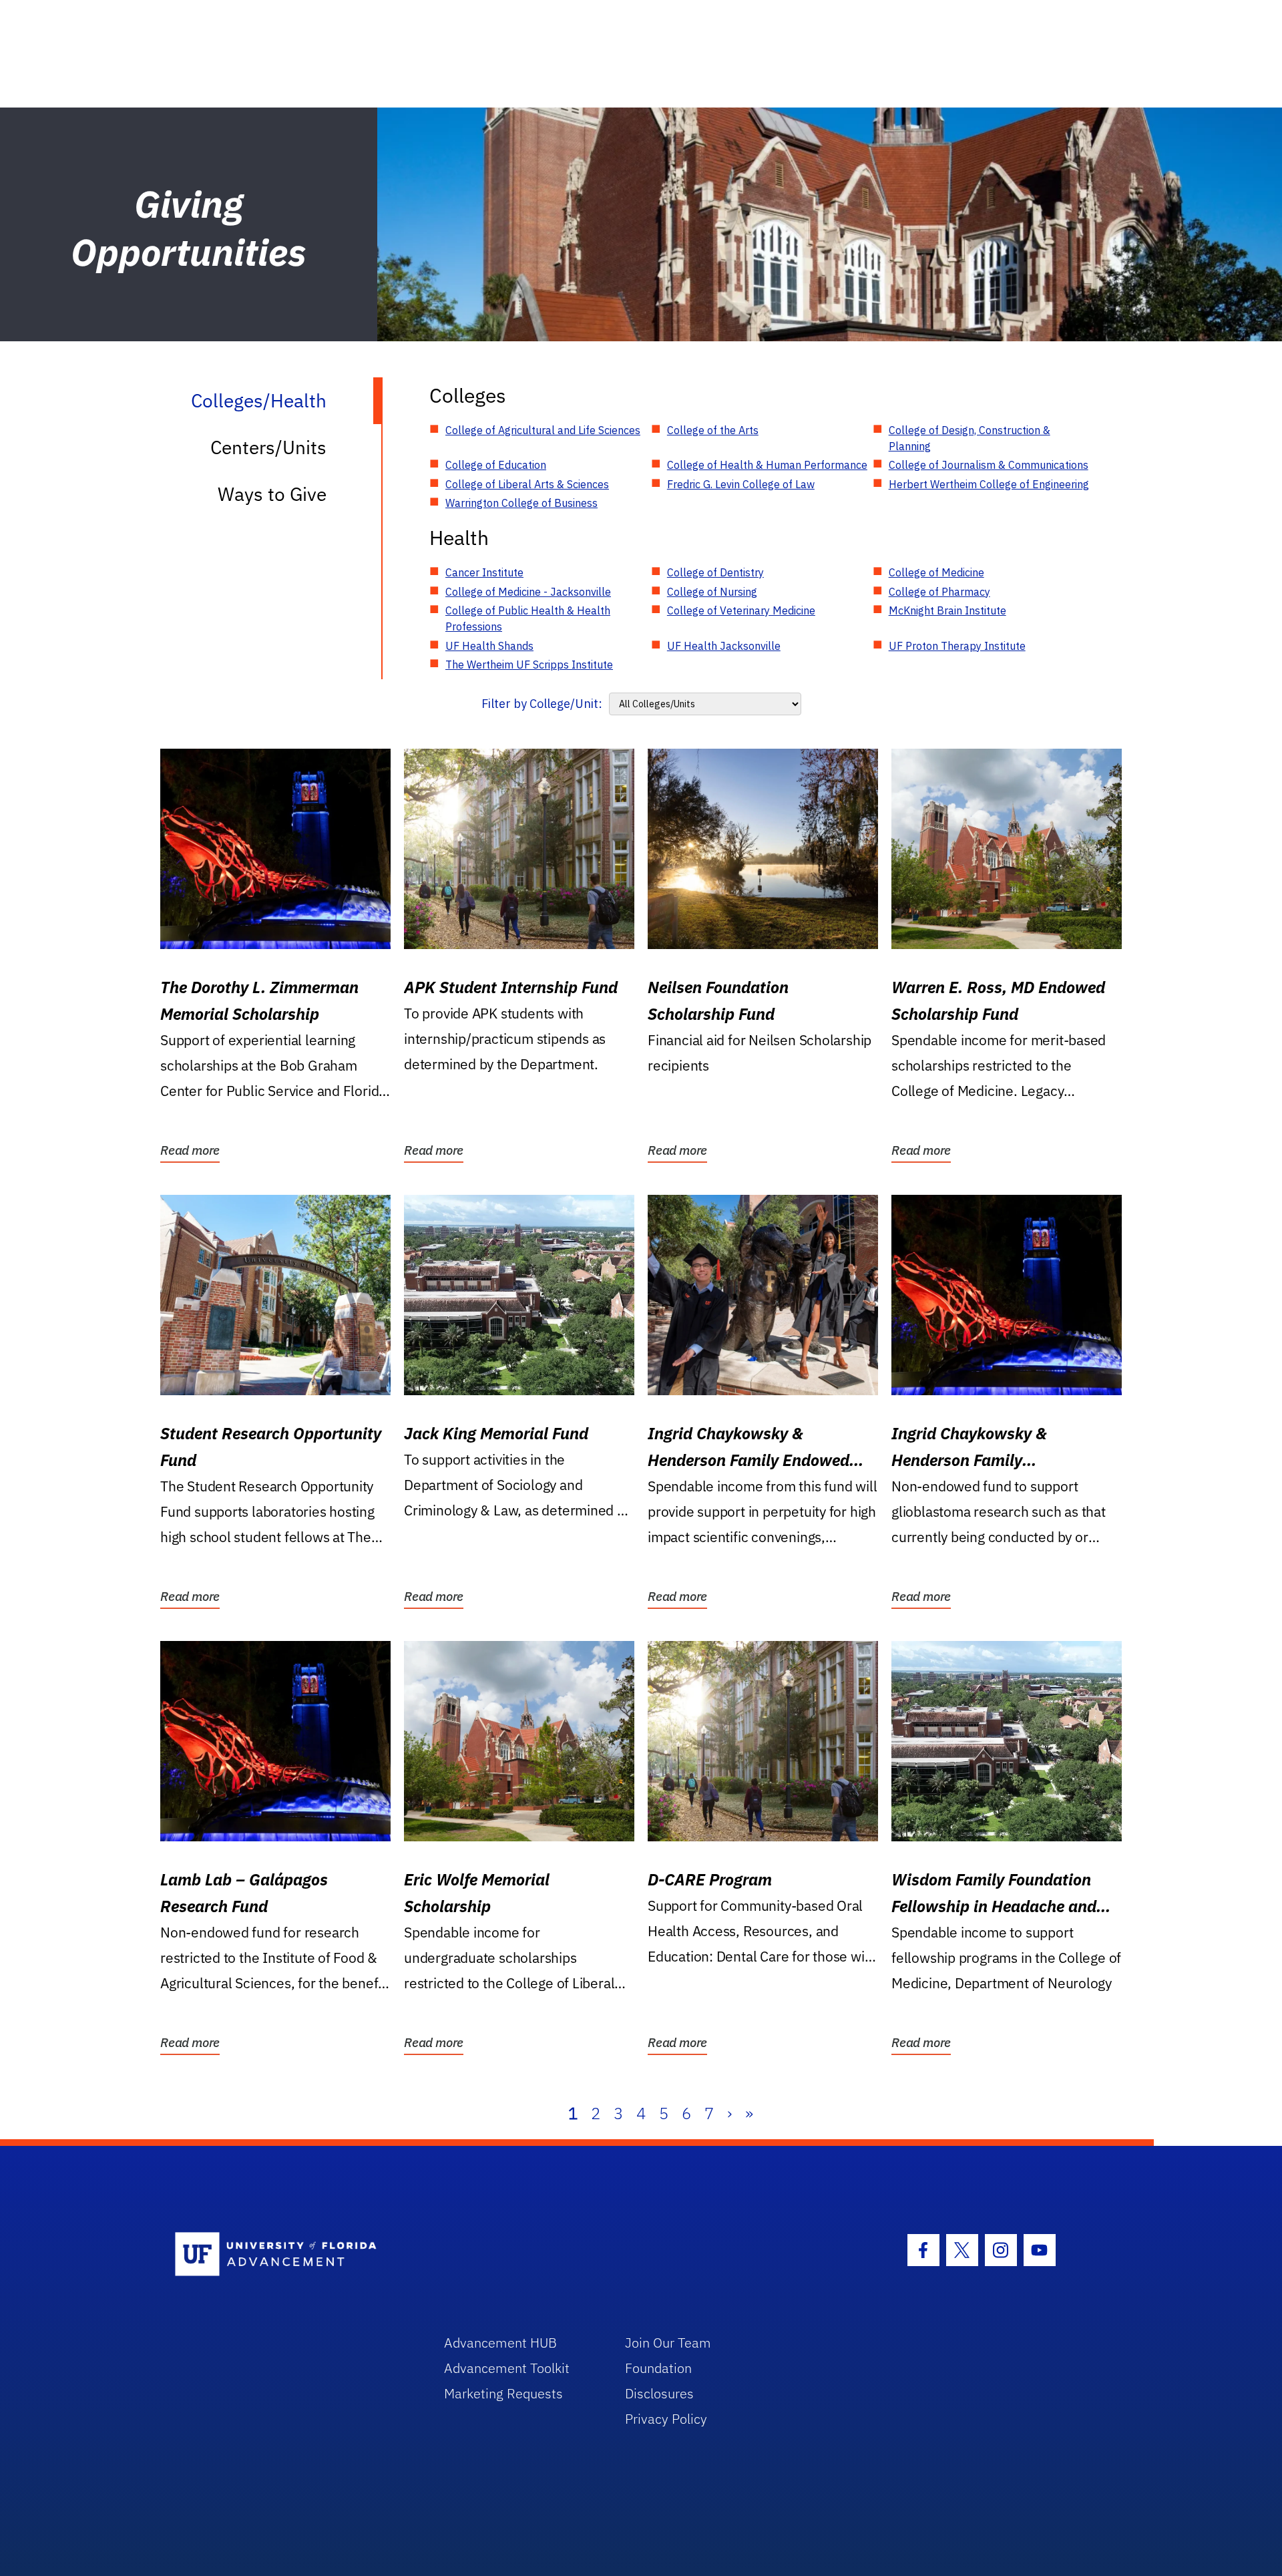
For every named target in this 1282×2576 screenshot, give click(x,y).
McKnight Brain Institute (947, 610)
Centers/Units (268, 447)
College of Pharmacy (939, 592)
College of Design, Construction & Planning (970, 438)
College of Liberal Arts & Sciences (527, 484)
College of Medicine (936, 572)
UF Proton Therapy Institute (957, 646)
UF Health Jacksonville (724, 646)
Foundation (658, 2368)
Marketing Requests (503, 2393)
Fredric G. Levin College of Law (741, 484)
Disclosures (659, 2393)
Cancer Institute (484, 572)
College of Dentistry (715, 572)
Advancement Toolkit (507, 2368)
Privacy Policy (666, 2419)
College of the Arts (713, 430)
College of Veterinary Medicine (741, 610)
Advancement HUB (500, 2343)
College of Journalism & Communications (989, 465)
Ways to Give (272, 494)
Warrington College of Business (521, 503)
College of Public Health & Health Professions (528, 618)
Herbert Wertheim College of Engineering (989, 484)
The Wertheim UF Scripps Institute (529, 665)
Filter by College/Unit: (542, 704)
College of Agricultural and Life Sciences (543, 430)
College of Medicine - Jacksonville (528, 592)
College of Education (496, 465)
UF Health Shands (489, 646)
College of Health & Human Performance (767, 465)
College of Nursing (712, 592)
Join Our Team (668, 2343)
